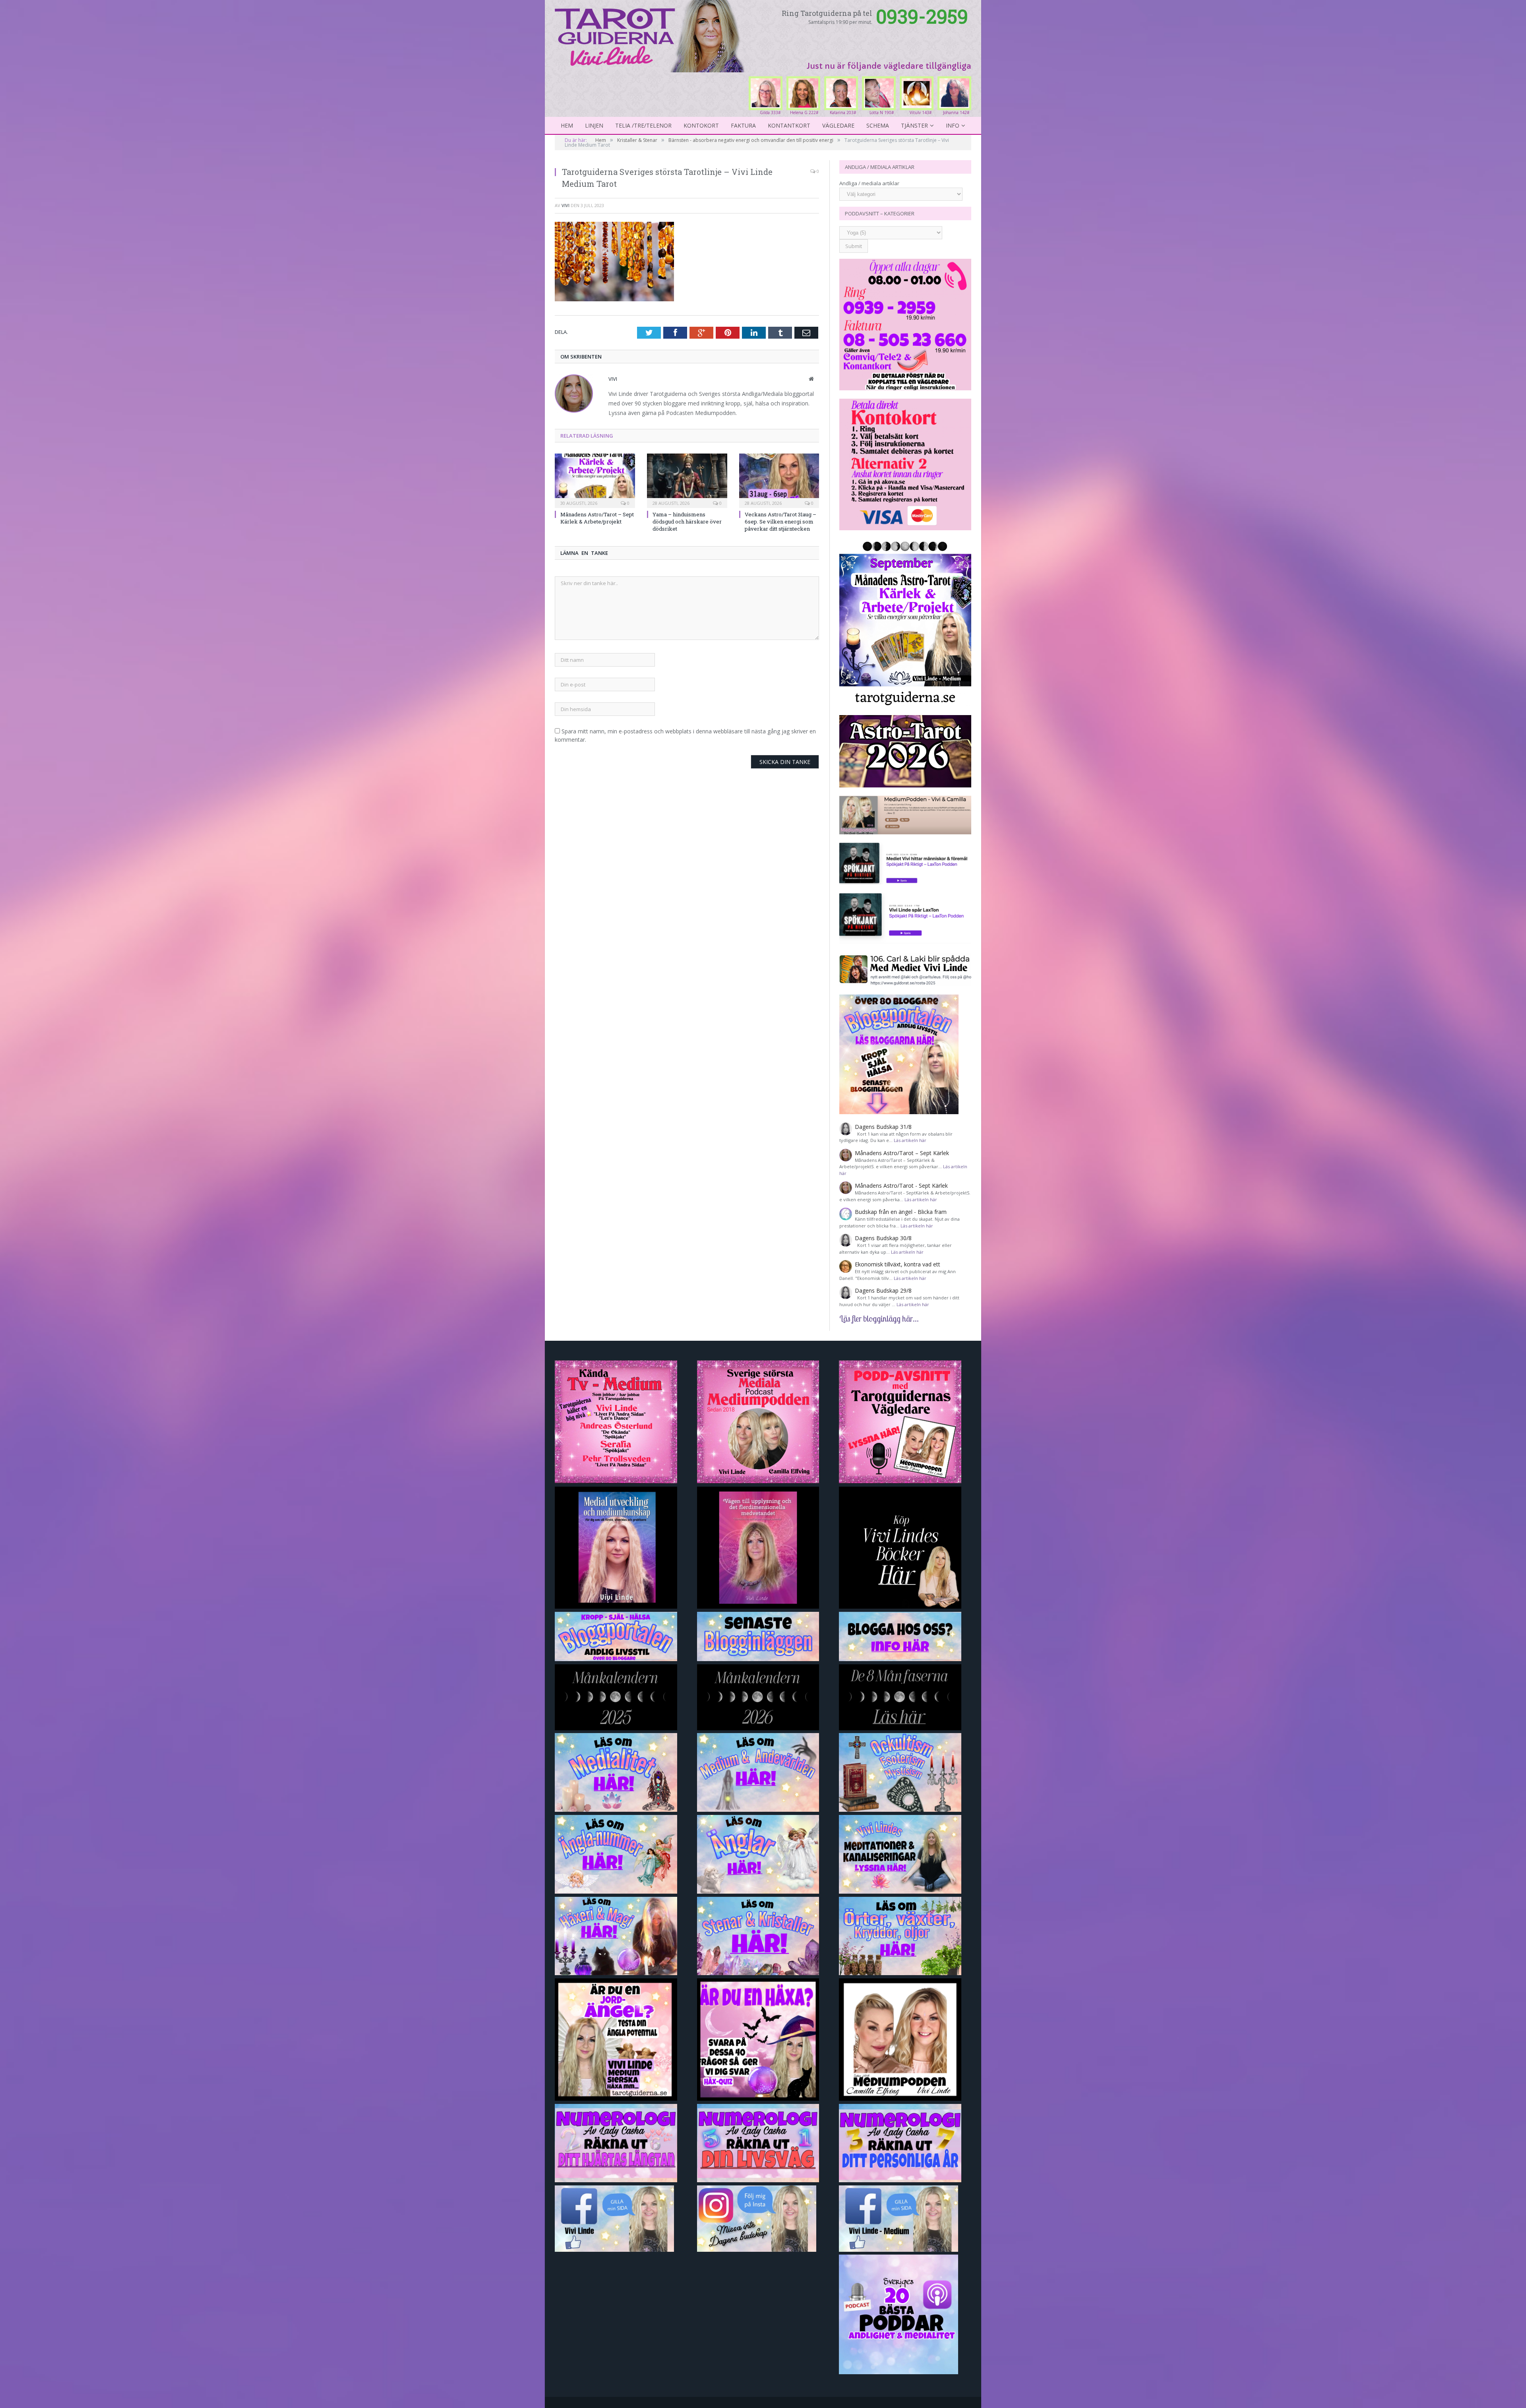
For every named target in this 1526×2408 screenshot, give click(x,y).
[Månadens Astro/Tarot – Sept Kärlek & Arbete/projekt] (595, 480)
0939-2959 (922, 16)
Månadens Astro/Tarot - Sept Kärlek (901, 1186)
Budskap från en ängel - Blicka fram (901, 1212)
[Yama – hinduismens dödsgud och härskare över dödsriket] (687, 480)
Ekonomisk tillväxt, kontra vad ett (898, 1264)
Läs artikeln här (910, 1140)
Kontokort (701, 125)
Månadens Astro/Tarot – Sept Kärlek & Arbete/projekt (597, 518)
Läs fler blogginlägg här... (879, 1318)
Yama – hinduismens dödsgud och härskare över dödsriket (687, 522)
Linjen (594, 125)
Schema (878, 125)
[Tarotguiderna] (651, 35)
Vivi (565, 205)
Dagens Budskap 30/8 (883, 1238)
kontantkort (789, 125)
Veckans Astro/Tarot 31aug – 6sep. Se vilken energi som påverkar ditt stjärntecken (780, 522)
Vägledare (838, 125)
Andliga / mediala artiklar (869, 183)
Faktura (743, 125)
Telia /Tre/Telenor (643, 125)
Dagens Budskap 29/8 (883, 1290)
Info (953, 125)
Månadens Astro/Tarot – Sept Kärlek (902, 1153)
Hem (567, 125)
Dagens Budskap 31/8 (883, 1127)
